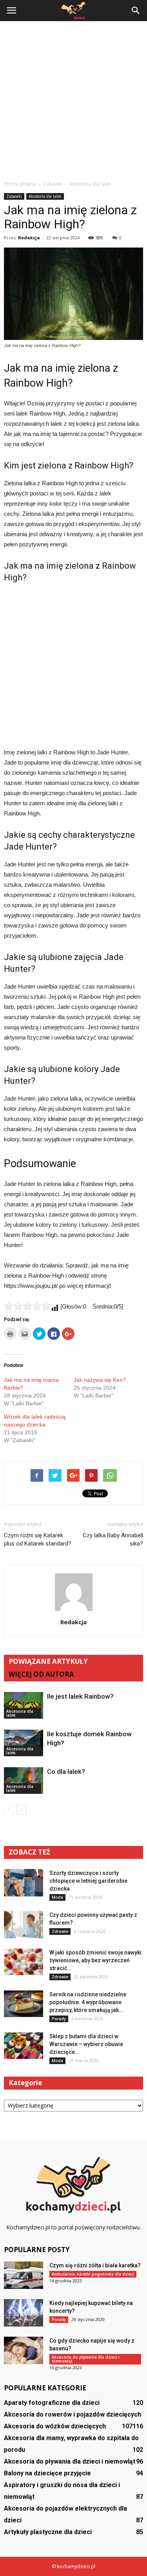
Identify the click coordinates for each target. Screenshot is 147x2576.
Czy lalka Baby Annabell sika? (113, 1539)
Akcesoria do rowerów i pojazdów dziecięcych (73, 2414)
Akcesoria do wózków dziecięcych (55, 2426)
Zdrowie (60, 1931)
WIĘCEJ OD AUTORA (41, 1674)
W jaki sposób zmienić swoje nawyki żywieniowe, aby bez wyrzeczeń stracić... (95, 1960)
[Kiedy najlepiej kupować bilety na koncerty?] (24, 2313)
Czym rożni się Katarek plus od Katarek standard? (38, 1539)
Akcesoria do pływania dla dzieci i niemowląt (86, 2359)
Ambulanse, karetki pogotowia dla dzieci (93, 2274)
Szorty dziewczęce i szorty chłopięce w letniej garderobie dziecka (88, 1881)
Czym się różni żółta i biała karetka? (95, 2265)
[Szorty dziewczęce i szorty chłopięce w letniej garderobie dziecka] (24, 1883)
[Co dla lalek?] (24, 1781)
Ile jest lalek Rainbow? (80, 1696)
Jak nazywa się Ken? (100, 1380)
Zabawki (14, 196)
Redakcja (29, 238)
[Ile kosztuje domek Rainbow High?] (24, 1743)
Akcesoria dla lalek (45, 196)
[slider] (27, 1306)
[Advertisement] (73, 99)
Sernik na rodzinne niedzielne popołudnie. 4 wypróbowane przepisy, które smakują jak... (88, 2002)
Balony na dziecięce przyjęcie (47, 2473)
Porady (59, 2019)
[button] (136, 11)
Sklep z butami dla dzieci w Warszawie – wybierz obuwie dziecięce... (86, 2044)
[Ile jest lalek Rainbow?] (24, 1706)
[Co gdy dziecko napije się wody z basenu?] (24, 2350)
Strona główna (20, 184)
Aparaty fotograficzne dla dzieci (52, 2403)
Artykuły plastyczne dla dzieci (48, 2532)
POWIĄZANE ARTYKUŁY (48, 1661)
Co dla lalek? (66, 1772)
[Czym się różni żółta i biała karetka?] (24, 2275)
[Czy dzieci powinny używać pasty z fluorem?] (24, 1925)
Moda (57, 1897)
